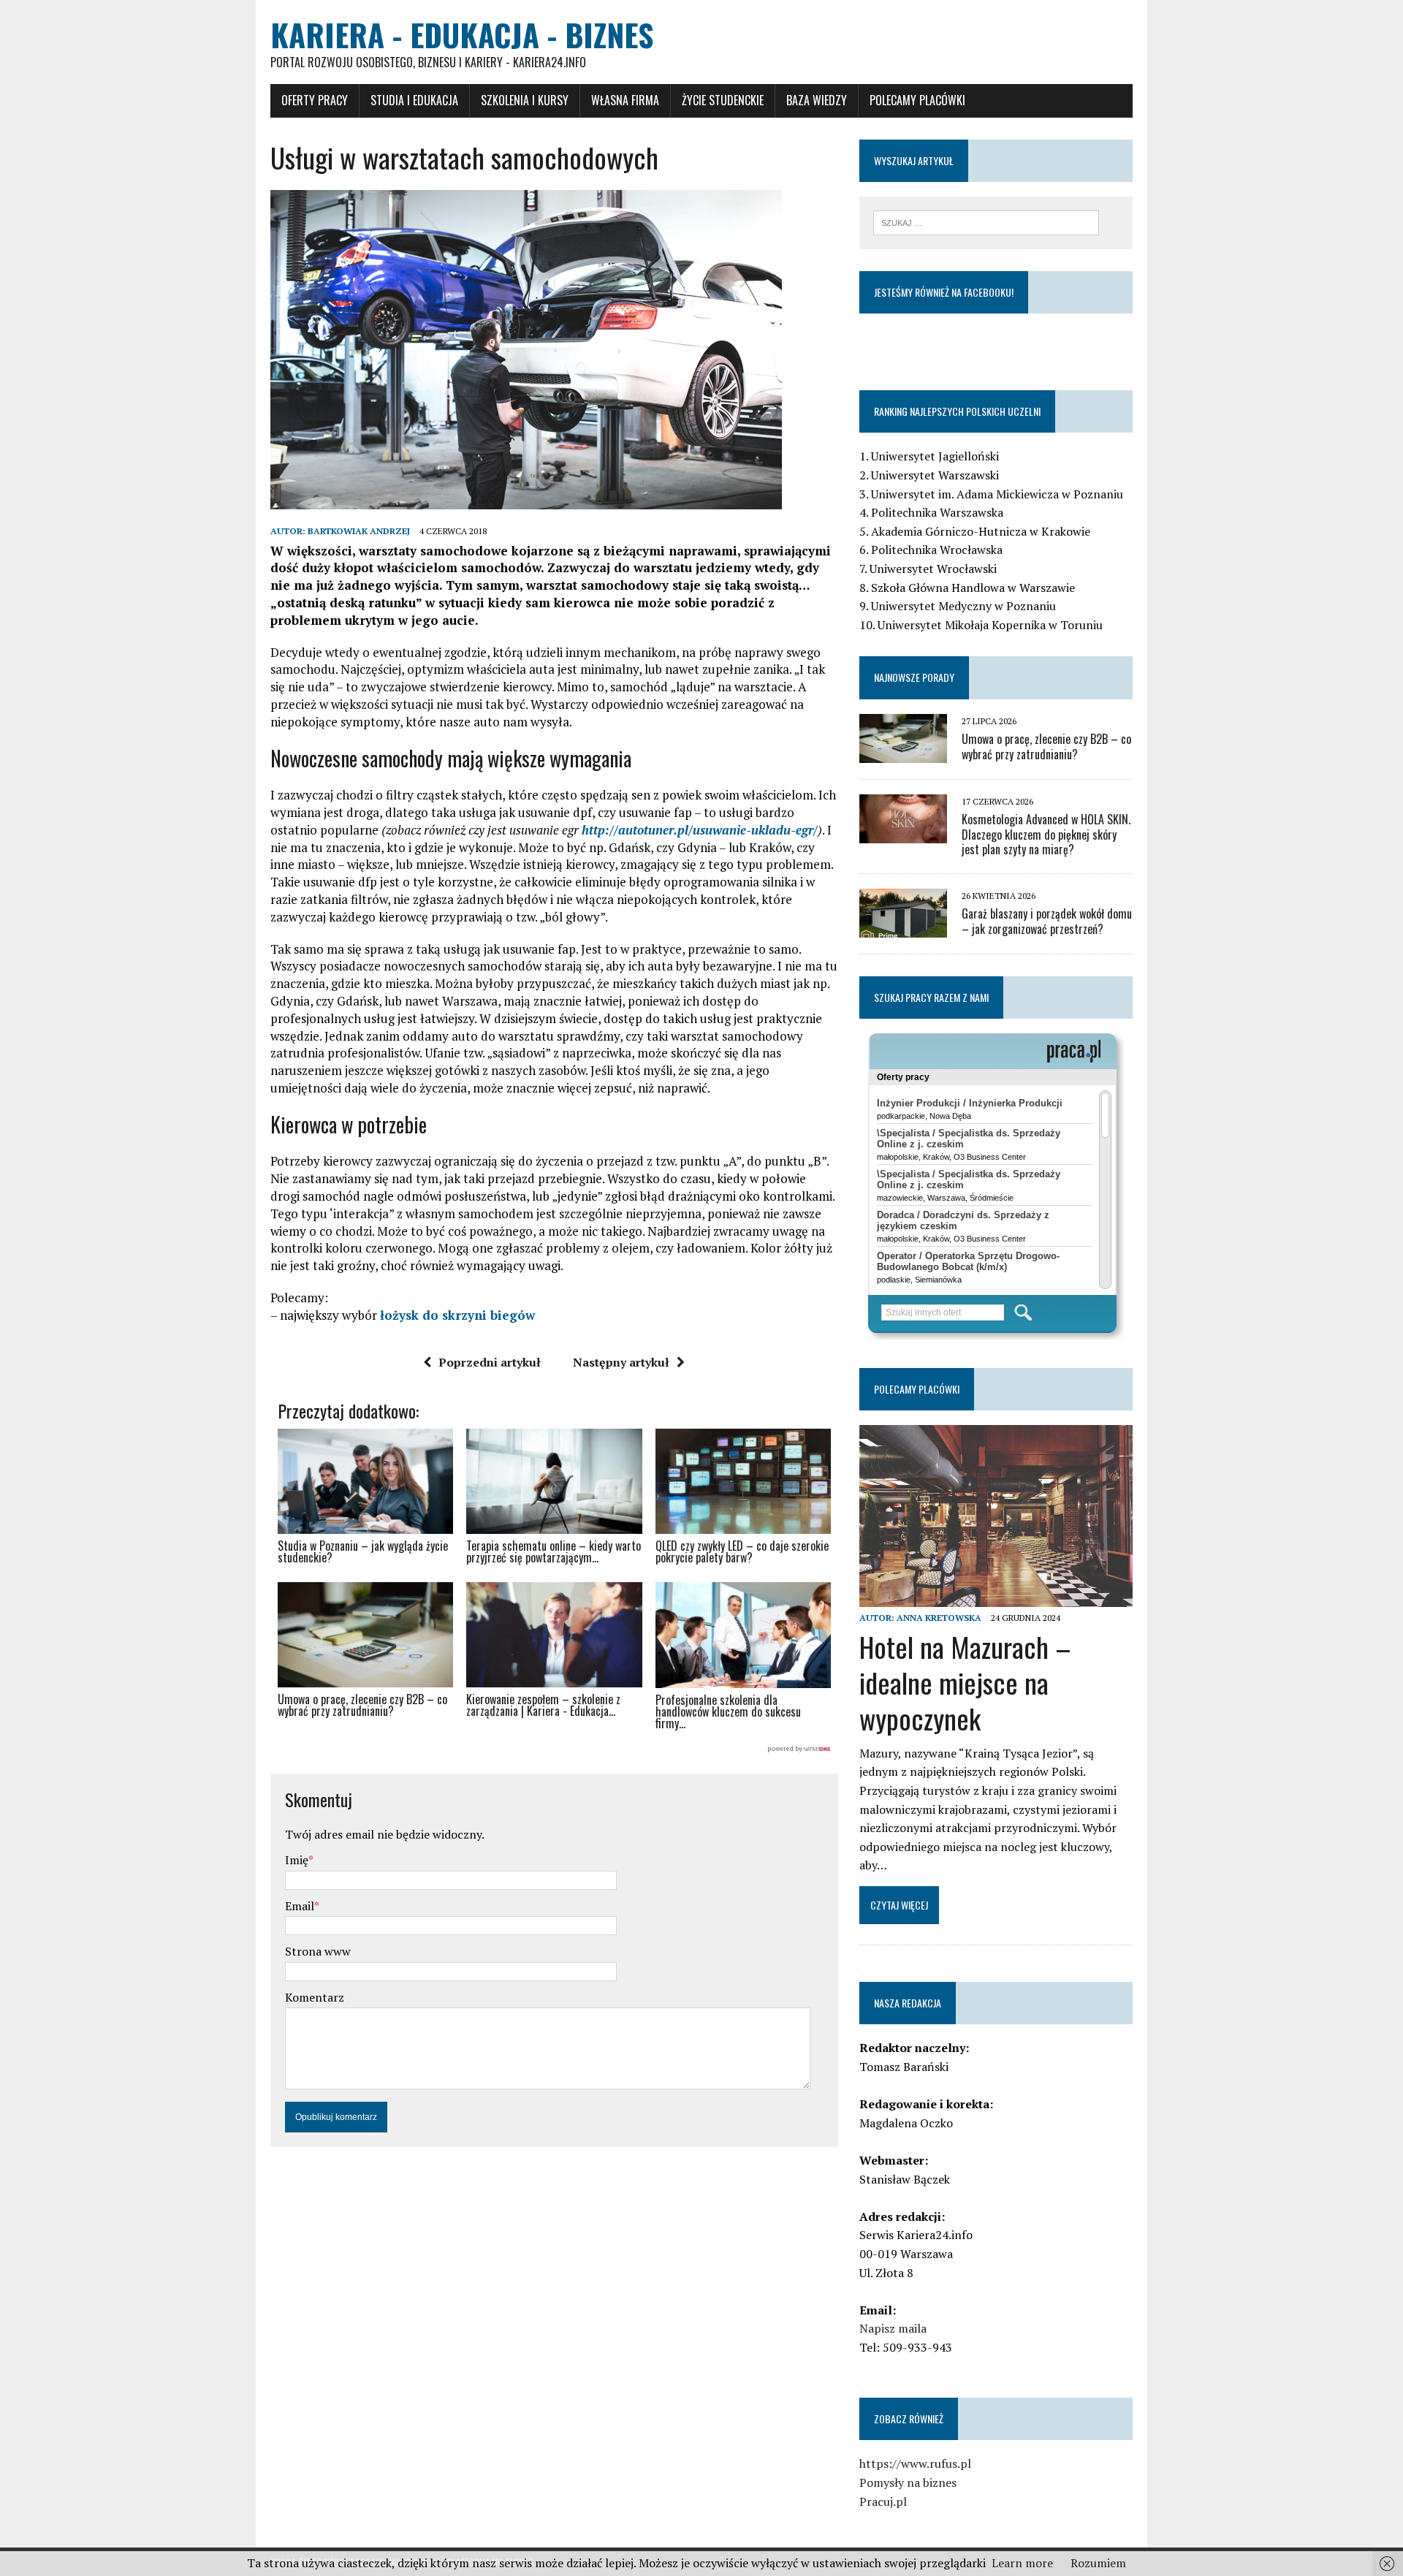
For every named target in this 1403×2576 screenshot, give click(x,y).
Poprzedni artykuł (490, 1362)
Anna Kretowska (939, 1618)
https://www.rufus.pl (915, 2463)
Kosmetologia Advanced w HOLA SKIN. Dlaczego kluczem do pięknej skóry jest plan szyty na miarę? (1046, 835)
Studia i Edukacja (414, 100)
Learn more (1022, 2563)
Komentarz (315, 1997)
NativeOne (554, 1749)
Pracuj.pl (883, 2501)
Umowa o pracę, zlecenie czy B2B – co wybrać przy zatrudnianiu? (1046, 746)
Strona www (318, 1951)
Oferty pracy (315, 100)
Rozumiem (1098, 2563)
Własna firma (625, 100)
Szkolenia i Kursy (525, 100)
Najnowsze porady (914, 677)
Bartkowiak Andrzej (359, 531)
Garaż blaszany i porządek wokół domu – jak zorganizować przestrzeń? (1047, 921)
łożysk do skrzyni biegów (457, 1315)
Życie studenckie (723, 100)
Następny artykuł (621, 1362)
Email (300, 1906)
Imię (297, 1860)
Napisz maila (893, 2328)
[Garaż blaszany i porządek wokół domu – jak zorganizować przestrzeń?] (903, 928)
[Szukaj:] (986, 221)
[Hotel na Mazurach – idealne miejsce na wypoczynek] (996, 1597)
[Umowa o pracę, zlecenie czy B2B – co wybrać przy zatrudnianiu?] (903, 753)
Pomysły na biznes (908, 2482)
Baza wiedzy (817, 100)
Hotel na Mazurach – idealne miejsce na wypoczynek (965, 1683)
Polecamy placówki (917, 100)
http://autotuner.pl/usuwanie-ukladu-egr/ (700, 830)
